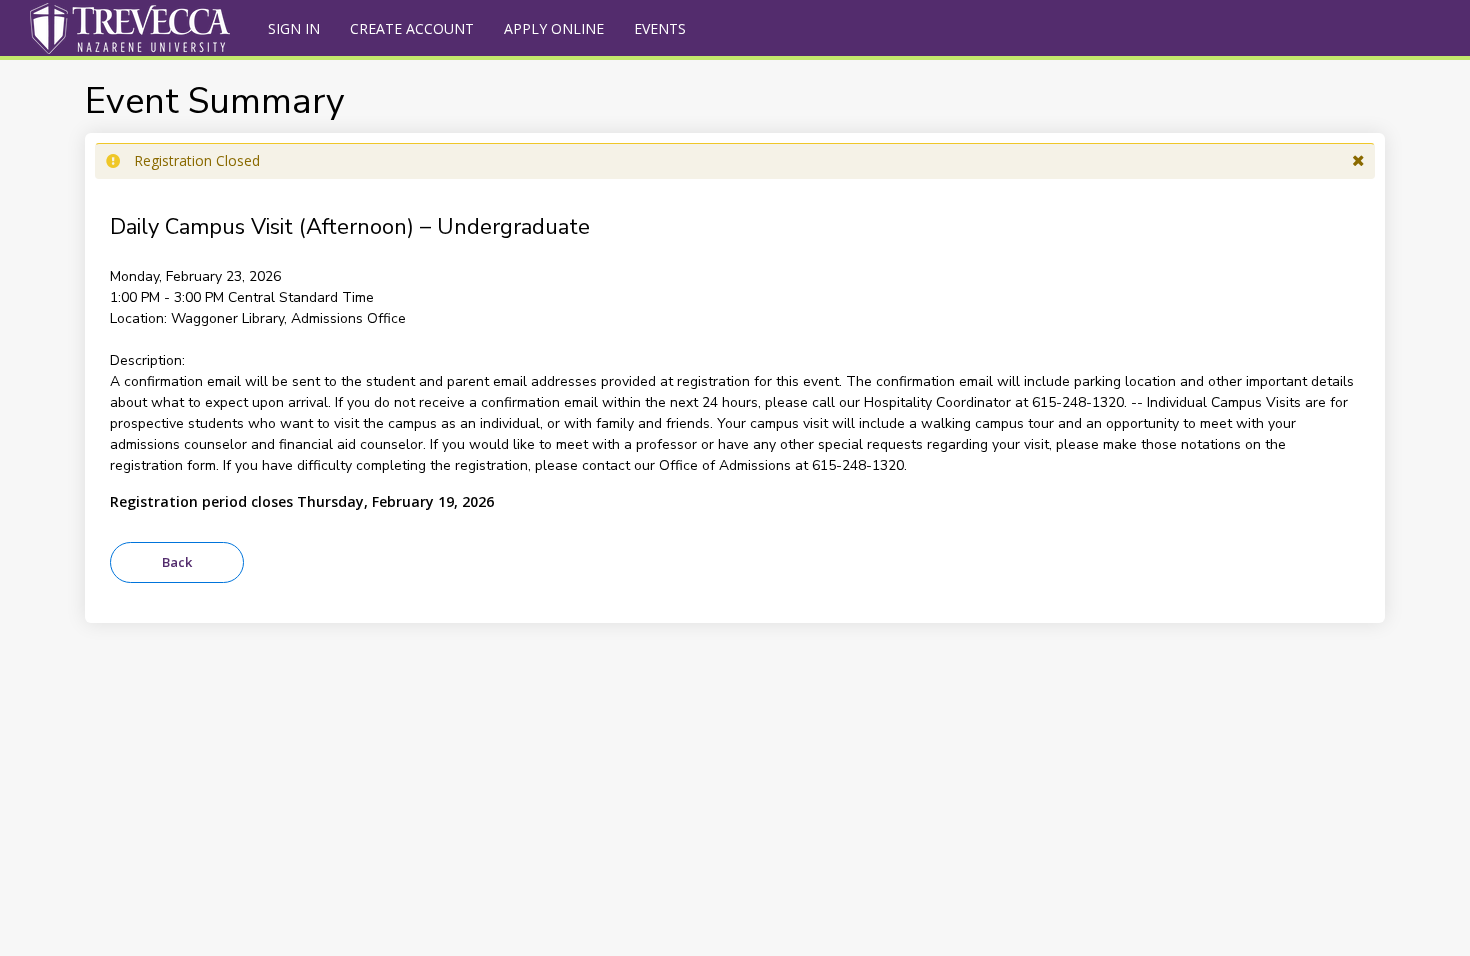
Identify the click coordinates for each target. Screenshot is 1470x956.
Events (660, 28)
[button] (1358, 161)
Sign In (294, 28)
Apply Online (554, 28)
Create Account (412, 28)
